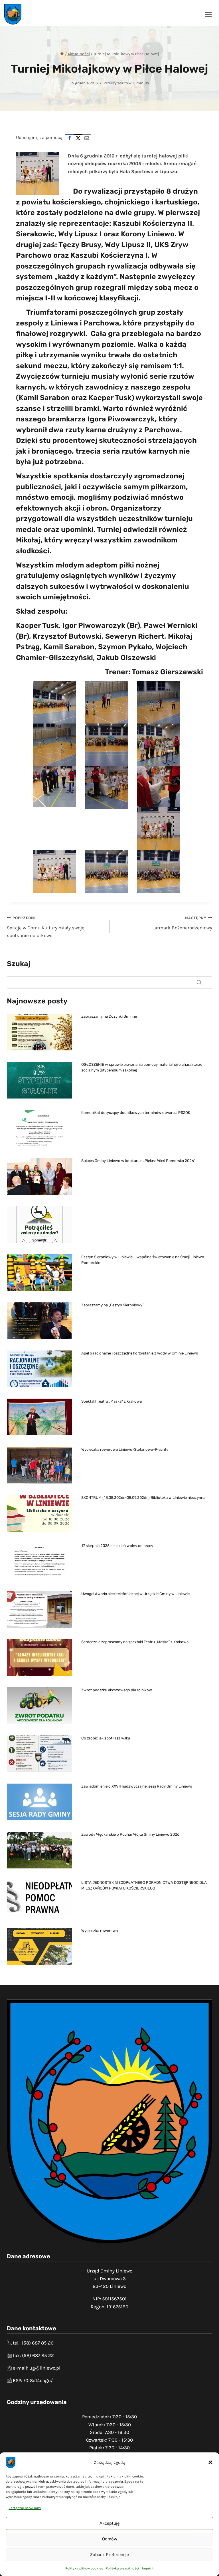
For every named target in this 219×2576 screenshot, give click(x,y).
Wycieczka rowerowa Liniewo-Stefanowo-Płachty (125, 1449)
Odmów (110, 2539)
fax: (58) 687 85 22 (33, 2355)
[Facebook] (70, 138)
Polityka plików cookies (84, 2568)
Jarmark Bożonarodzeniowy (182, 923)
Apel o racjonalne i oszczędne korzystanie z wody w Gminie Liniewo (140, 1353)
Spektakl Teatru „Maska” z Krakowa (111, 1401)
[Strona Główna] (62, 54)
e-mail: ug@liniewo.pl (37, 2368)
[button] (210, 2462)
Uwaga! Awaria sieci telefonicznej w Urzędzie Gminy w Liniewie (135, 1594)
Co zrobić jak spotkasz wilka (106, 1738)
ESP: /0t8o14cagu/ (33, 2380)
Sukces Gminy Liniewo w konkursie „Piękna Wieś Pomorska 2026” (138, 1161)
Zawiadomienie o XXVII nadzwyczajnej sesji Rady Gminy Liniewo (137, 1786)
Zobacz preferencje (109, 2555)
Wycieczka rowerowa (100, 1931)
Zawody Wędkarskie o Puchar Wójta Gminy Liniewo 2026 (130, 1834)
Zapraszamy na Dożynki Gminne (109, 1016)
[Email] (87, 138)
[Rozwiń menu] (208, 14)
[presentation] (39, 1032)
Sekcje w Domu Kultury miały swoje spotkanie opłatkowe (46, 927)
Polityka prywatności (122, 2568)
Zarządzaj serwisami (25, 2508)
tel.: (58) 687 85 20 (33, 2343)
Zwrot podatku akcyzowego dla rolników (117, 1690)
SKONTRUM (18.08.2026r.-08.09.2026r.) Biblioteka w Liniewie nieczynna (143, 1498)
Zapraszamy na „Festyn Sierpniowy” (112, 1305)
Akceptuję (109, 2523)
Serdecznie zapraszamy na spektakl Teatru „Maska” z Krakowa (135, 1642)
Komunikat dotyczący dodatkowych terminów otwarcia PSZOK (136, 1113)
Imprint (148, 2568)
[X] (78, 138)
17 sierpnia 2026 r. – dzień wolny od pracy (117, 1546)
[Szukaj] (199, 982)
